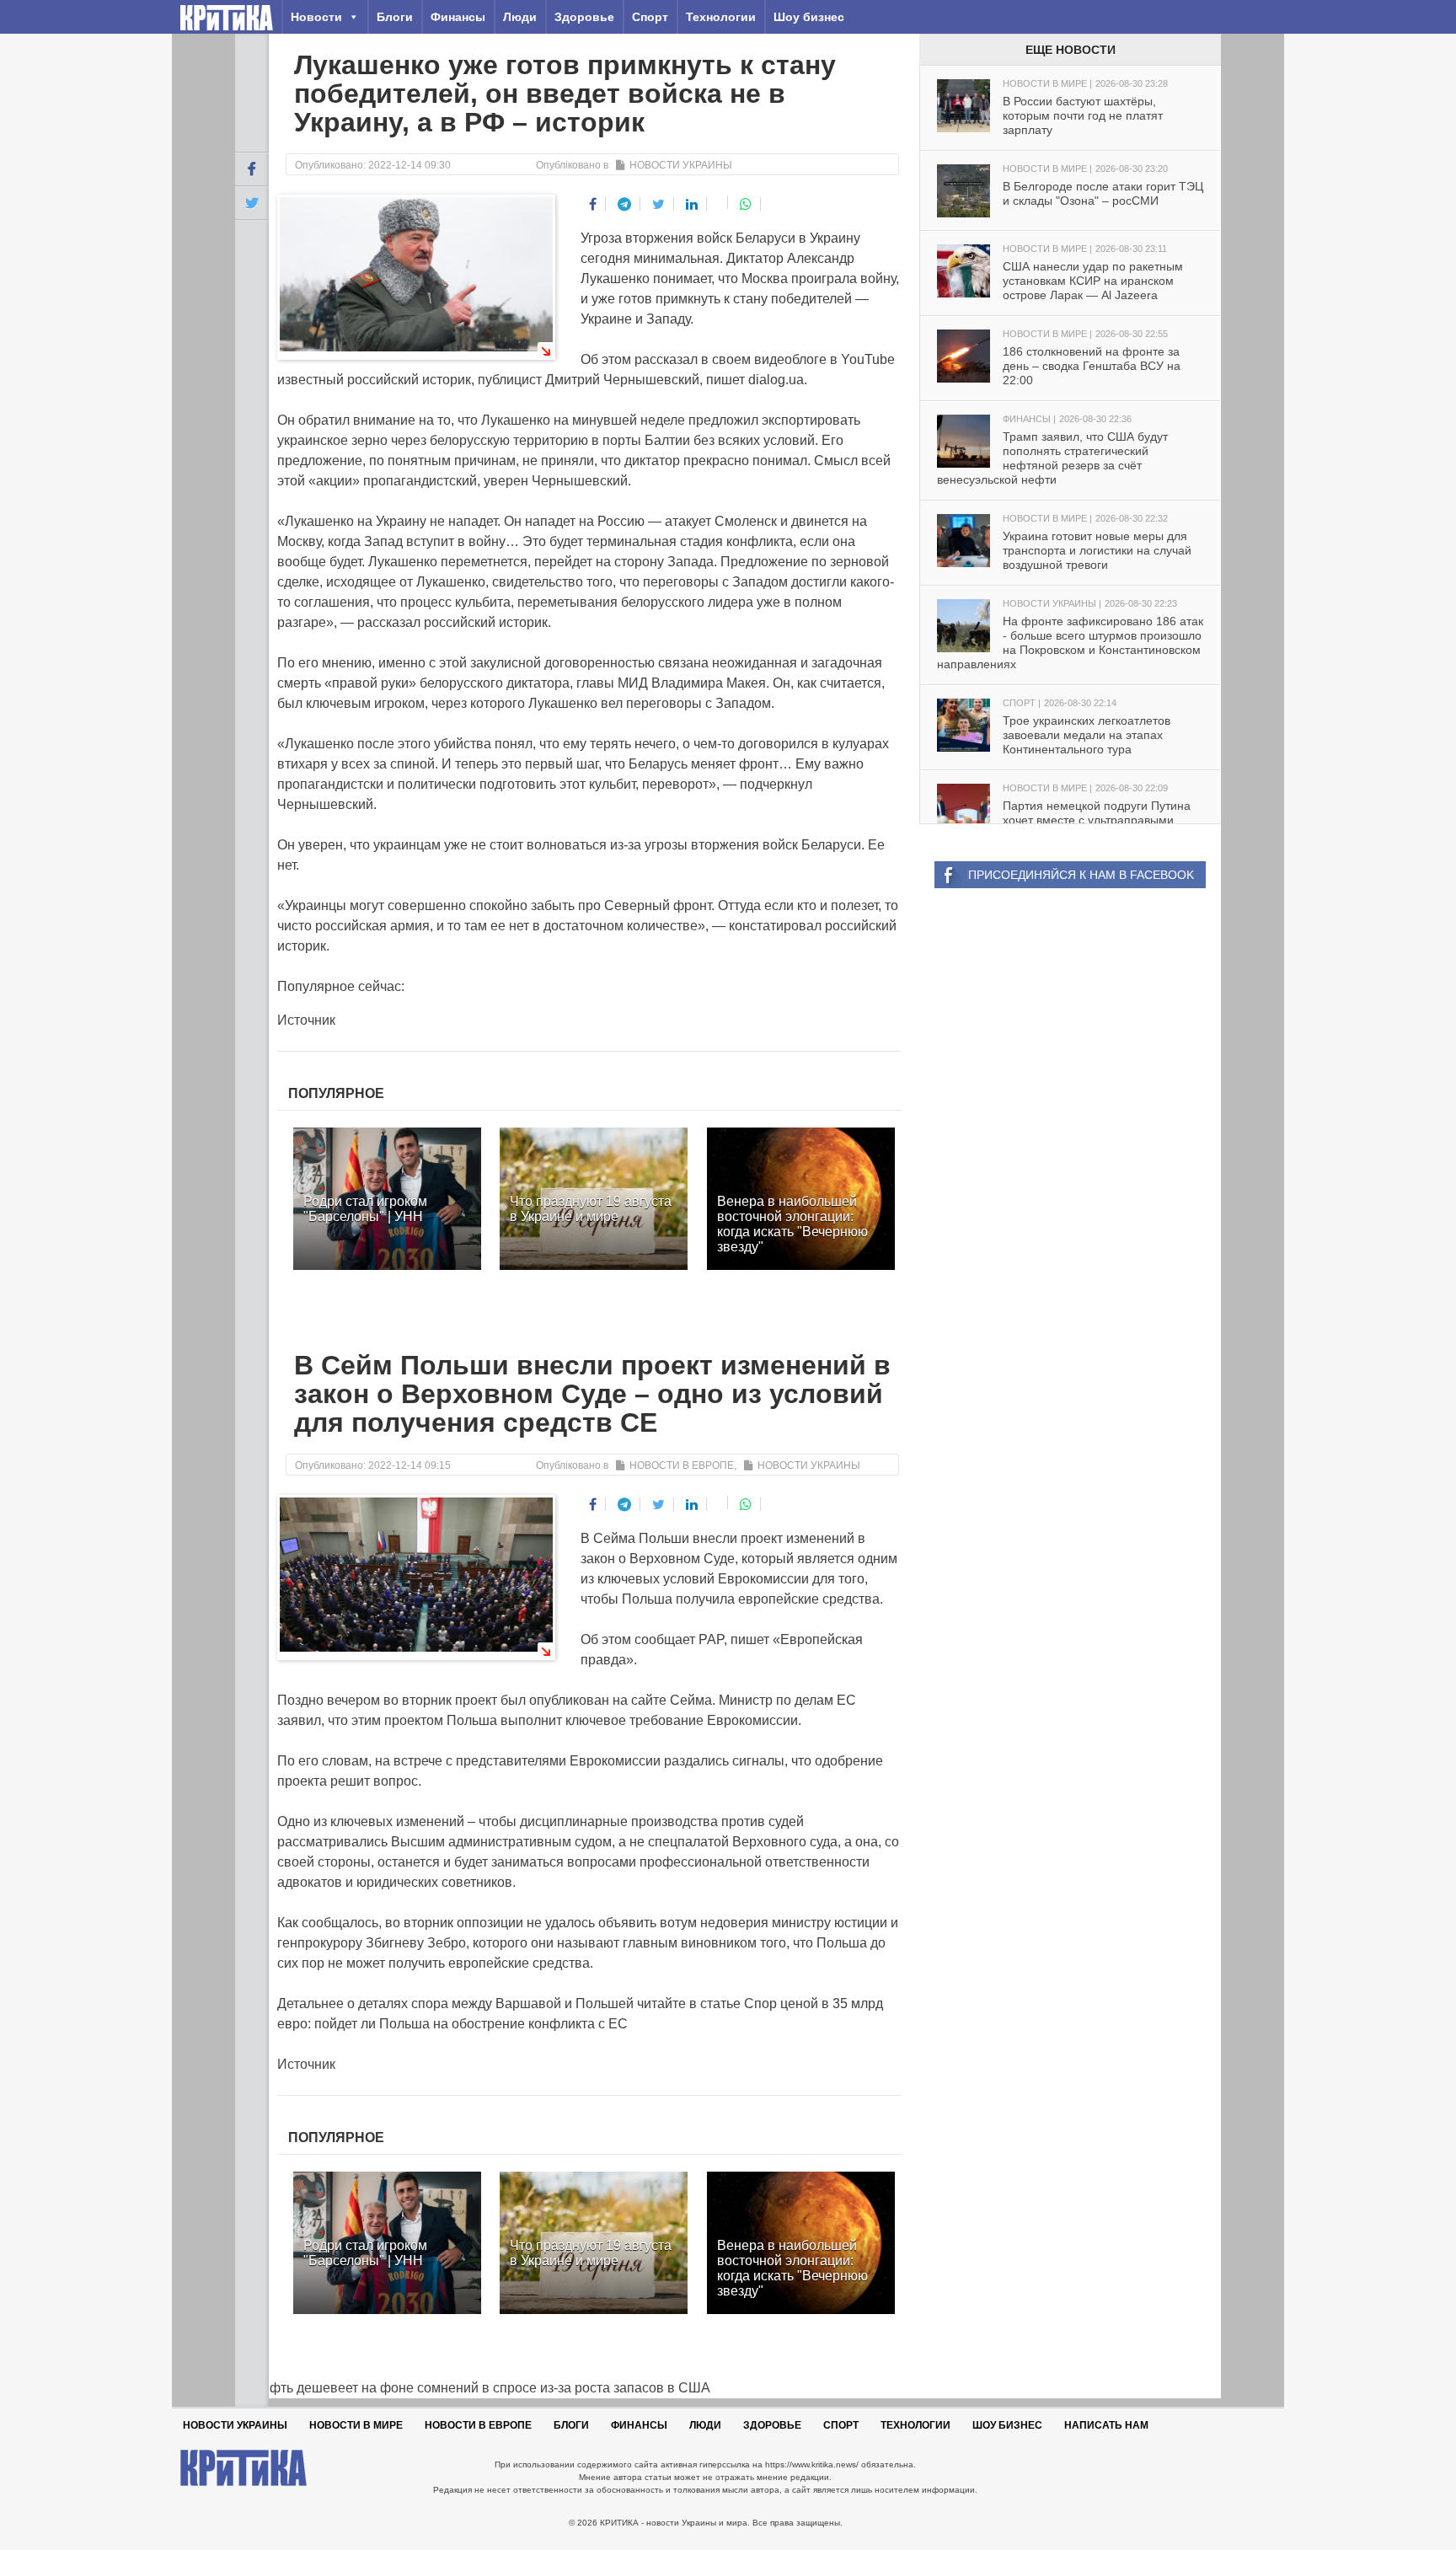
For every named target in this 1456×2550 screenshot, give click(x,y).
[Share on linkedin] (692, 204)
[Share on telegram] (625, 204)
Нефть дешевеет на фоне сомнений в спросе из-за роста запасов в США (473, 2388)
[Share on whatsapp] (746, 204)
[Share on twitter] (659, 204)
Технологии (721, 17)
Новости (316, 17)
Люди (520, 17)
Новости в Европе (682, 1465)
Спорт (650, 17)
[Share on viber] (719, 202)
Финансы (458, 17)
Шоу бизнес (809, 17)
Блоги (395, 17)
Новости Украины (681, 165)
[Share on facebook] (593, 204)
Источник (306, 1020)
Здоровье (584, 17)
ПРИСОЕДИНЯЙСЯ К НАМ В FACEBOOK (1081, 875)
